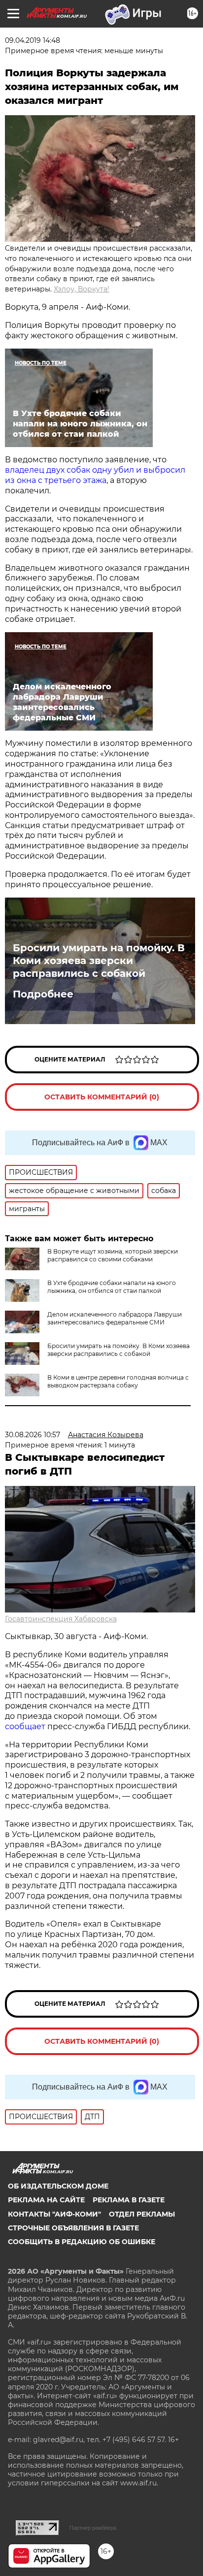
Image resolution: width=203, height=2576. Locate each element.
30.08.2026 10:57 (33, 1435)
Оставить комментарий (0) (102, 1097)
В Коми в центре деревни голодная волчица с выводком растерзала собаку (118, 1381)
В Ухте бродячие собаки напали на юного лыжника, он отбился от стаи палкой (112, 1287)
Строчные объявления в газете (73, 2228)
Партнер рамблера (93, 2528)
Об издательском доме (58, 2186)
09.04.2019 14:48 (33, 40)
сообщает (26, 1726)
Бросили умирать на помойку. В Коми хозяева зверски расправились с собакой (99, 961)
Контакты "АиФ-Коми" (54, 2214)
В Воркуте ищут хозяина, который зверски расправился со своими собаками (113, 1255)
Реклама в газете (129, 2200)
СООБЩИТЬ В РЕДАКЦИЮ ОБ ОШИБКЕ (82, 2242)
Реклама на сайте (46, 2200)
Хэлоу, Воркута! (82, 289)
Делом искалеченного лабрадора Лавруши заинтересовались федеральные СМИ (115, 1318)
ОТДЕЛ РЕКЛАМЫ (142, 2214)
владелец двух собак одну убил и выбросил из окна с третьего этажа (95, 475)
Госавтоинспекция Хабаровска (61, 1619)
